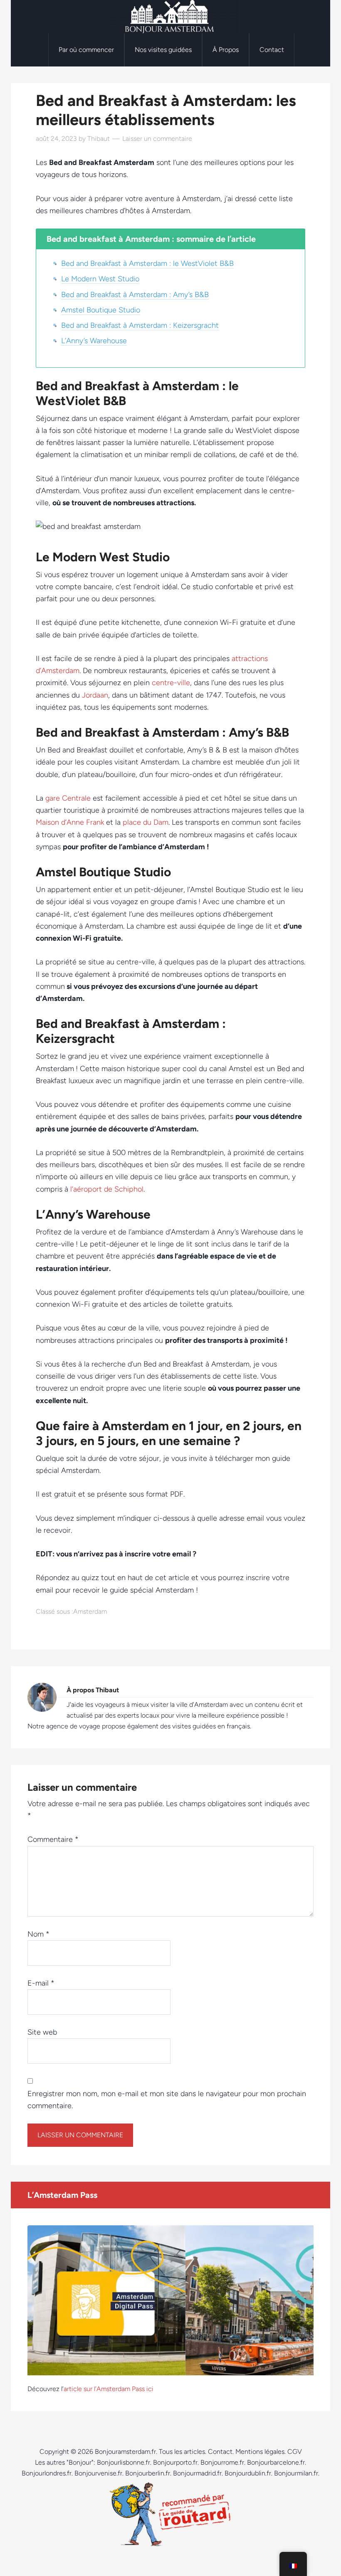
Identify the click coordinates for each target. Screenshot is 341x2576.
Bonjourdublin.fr (248, 2473)
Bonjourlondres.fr (47, 2473)
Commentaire (53, 1839)
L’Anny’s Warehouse (94, 341)
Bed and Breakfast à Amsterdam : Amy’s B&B (135, 295)
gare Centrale (68, 798)
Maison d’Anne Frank (70, 822)
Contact (220, 2452)
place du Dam (146, 822)
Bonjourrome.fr (222, 2462)
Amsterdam (90, 1611)
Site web (42, 2032)
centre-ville (171, 683)
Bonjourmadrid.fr (197, 2473)
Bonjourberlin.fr (148, 2473)
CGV (295, 2452)
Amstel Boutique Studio (101, 310)
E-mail (41, 1983)
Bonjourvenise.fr (98, 2473)
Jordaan (95, 695)
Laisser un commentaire (157, 139)
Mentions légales (260, 2452)
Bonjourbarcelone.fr (276, 2462)
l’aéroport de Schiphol (107, 1189)
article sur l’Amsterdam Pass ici (109, 2389)
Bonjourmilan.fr (296, 2473)
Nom (38, 1934)
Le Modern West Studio (100, 279)
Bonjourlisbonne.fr (124, 2462)
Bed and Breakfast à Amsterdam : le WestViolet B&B (147, 263)
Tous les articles (182, 2452)
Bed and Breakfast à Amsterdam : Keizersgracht (140, 325)
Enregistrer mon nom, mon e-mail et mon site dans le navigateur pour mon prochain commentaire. (167, 2100)
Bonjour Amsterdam (170, 17)
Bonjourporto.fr (175, 2462)
